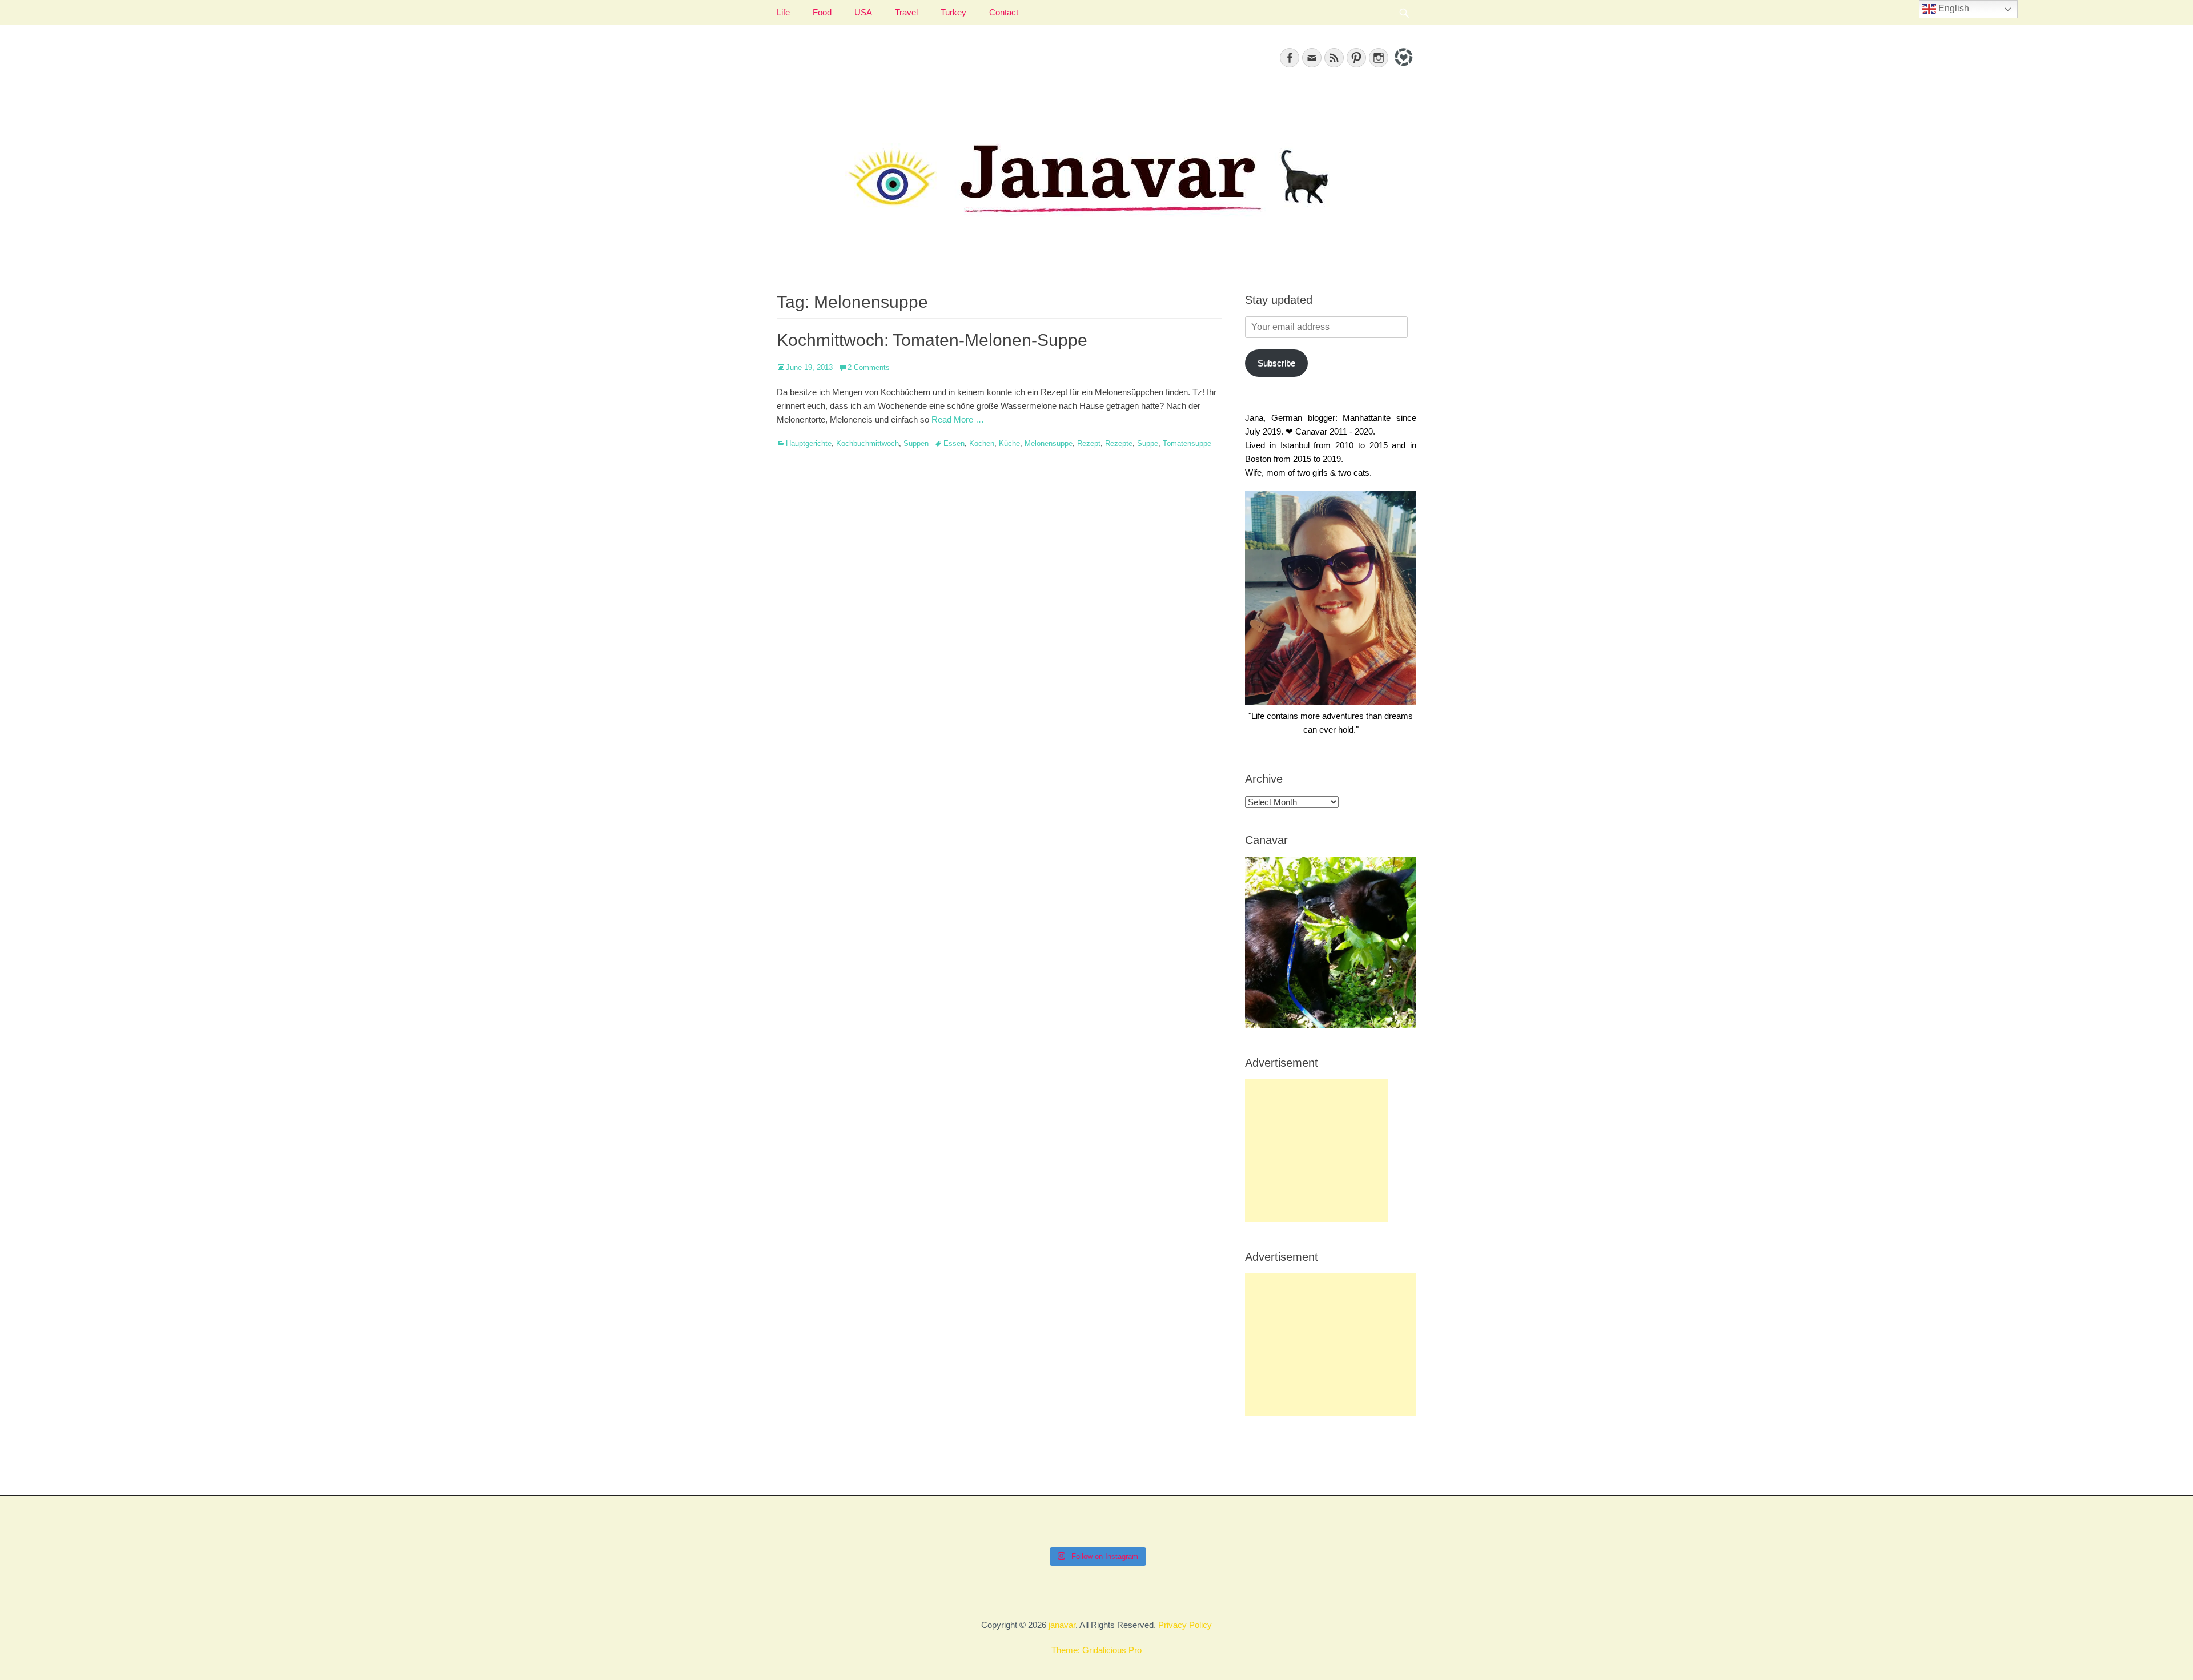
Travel (906, 12)
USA (863, 12)
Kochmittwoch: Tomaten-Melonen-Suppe (932, 340)
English (1953, 8)
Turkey (953, 12)
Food (822, 12)
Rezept (1089, 443)
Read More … (958, 419)
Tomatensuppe (1187, 443)
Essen (954, 443)
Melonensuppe (1049, 443)
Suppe (1148, 443)
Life (783, 12)
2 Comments (869, 367)
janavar (1062, 1625)
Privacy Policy (1185, 1625)
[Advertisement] (1316, 1151)
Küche (1009, 443)
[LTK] (1402, 68)
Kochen (982, 443)
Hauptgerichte (809, 443)
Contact (1004, 12)
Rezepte (1119, 443)
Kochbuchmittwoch (867, 443)
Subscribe (1276, 363)
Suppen (916, 443)
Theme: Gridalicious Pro (1096, 1650)
